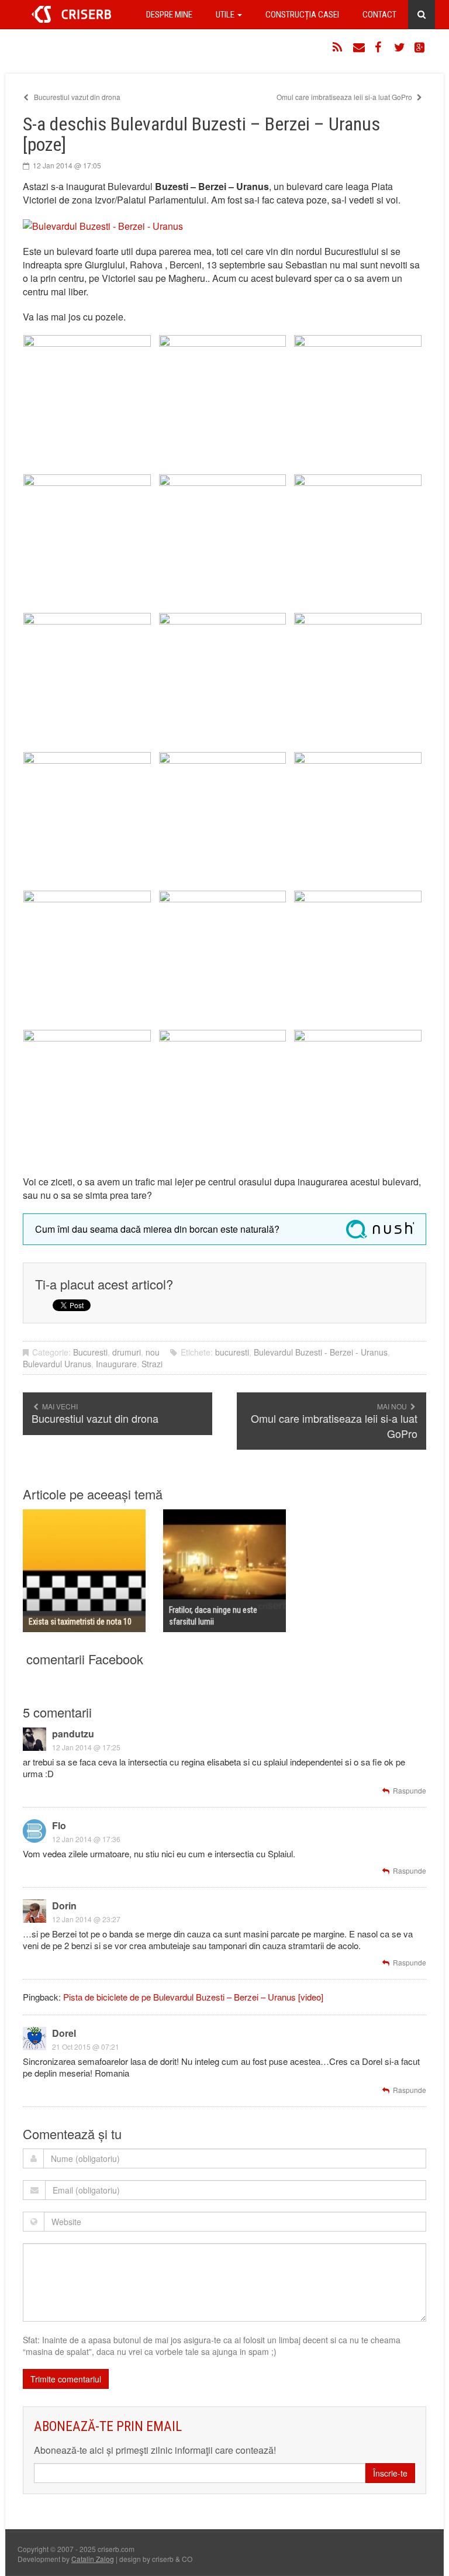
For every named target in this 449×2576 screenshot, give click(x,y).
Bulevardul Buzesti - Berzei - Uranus (321, 1352)
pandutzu (73, 1734)
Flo (59, 1825)
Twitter (400, 47)
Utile (226, 15)
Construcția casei (302, 15)
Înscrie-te (390, 2473)
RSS (339, 47)
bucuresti (232, 1352)
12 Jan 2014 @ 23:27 (86, 1919)
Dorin (64, 1906)
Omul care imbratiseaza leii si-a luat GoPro (345, 97)
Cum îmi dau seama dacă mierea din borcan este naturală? (157, 1229)
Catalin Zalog (93, 2559)
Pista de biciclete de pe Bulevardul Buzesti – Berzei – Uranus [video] (193, 1997)
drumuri (127, 1352)
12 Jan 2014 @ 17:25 (86, 1747)
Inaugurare (116, 1364)
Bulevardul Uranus (57, 1364)
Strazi (152, 1364)
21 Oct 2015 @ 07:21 (86, 2046)
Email (359, 47)
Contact (379, 15)
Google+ (420, 47)
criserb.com (71, 14)
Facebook (379, 47)
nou (153, 1352)
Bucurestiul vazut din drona (76, 97)
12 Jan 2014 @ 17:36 (86, 1839)
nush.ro (380, 1229)
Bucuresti (90, 1352)
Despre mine (169, 15)
